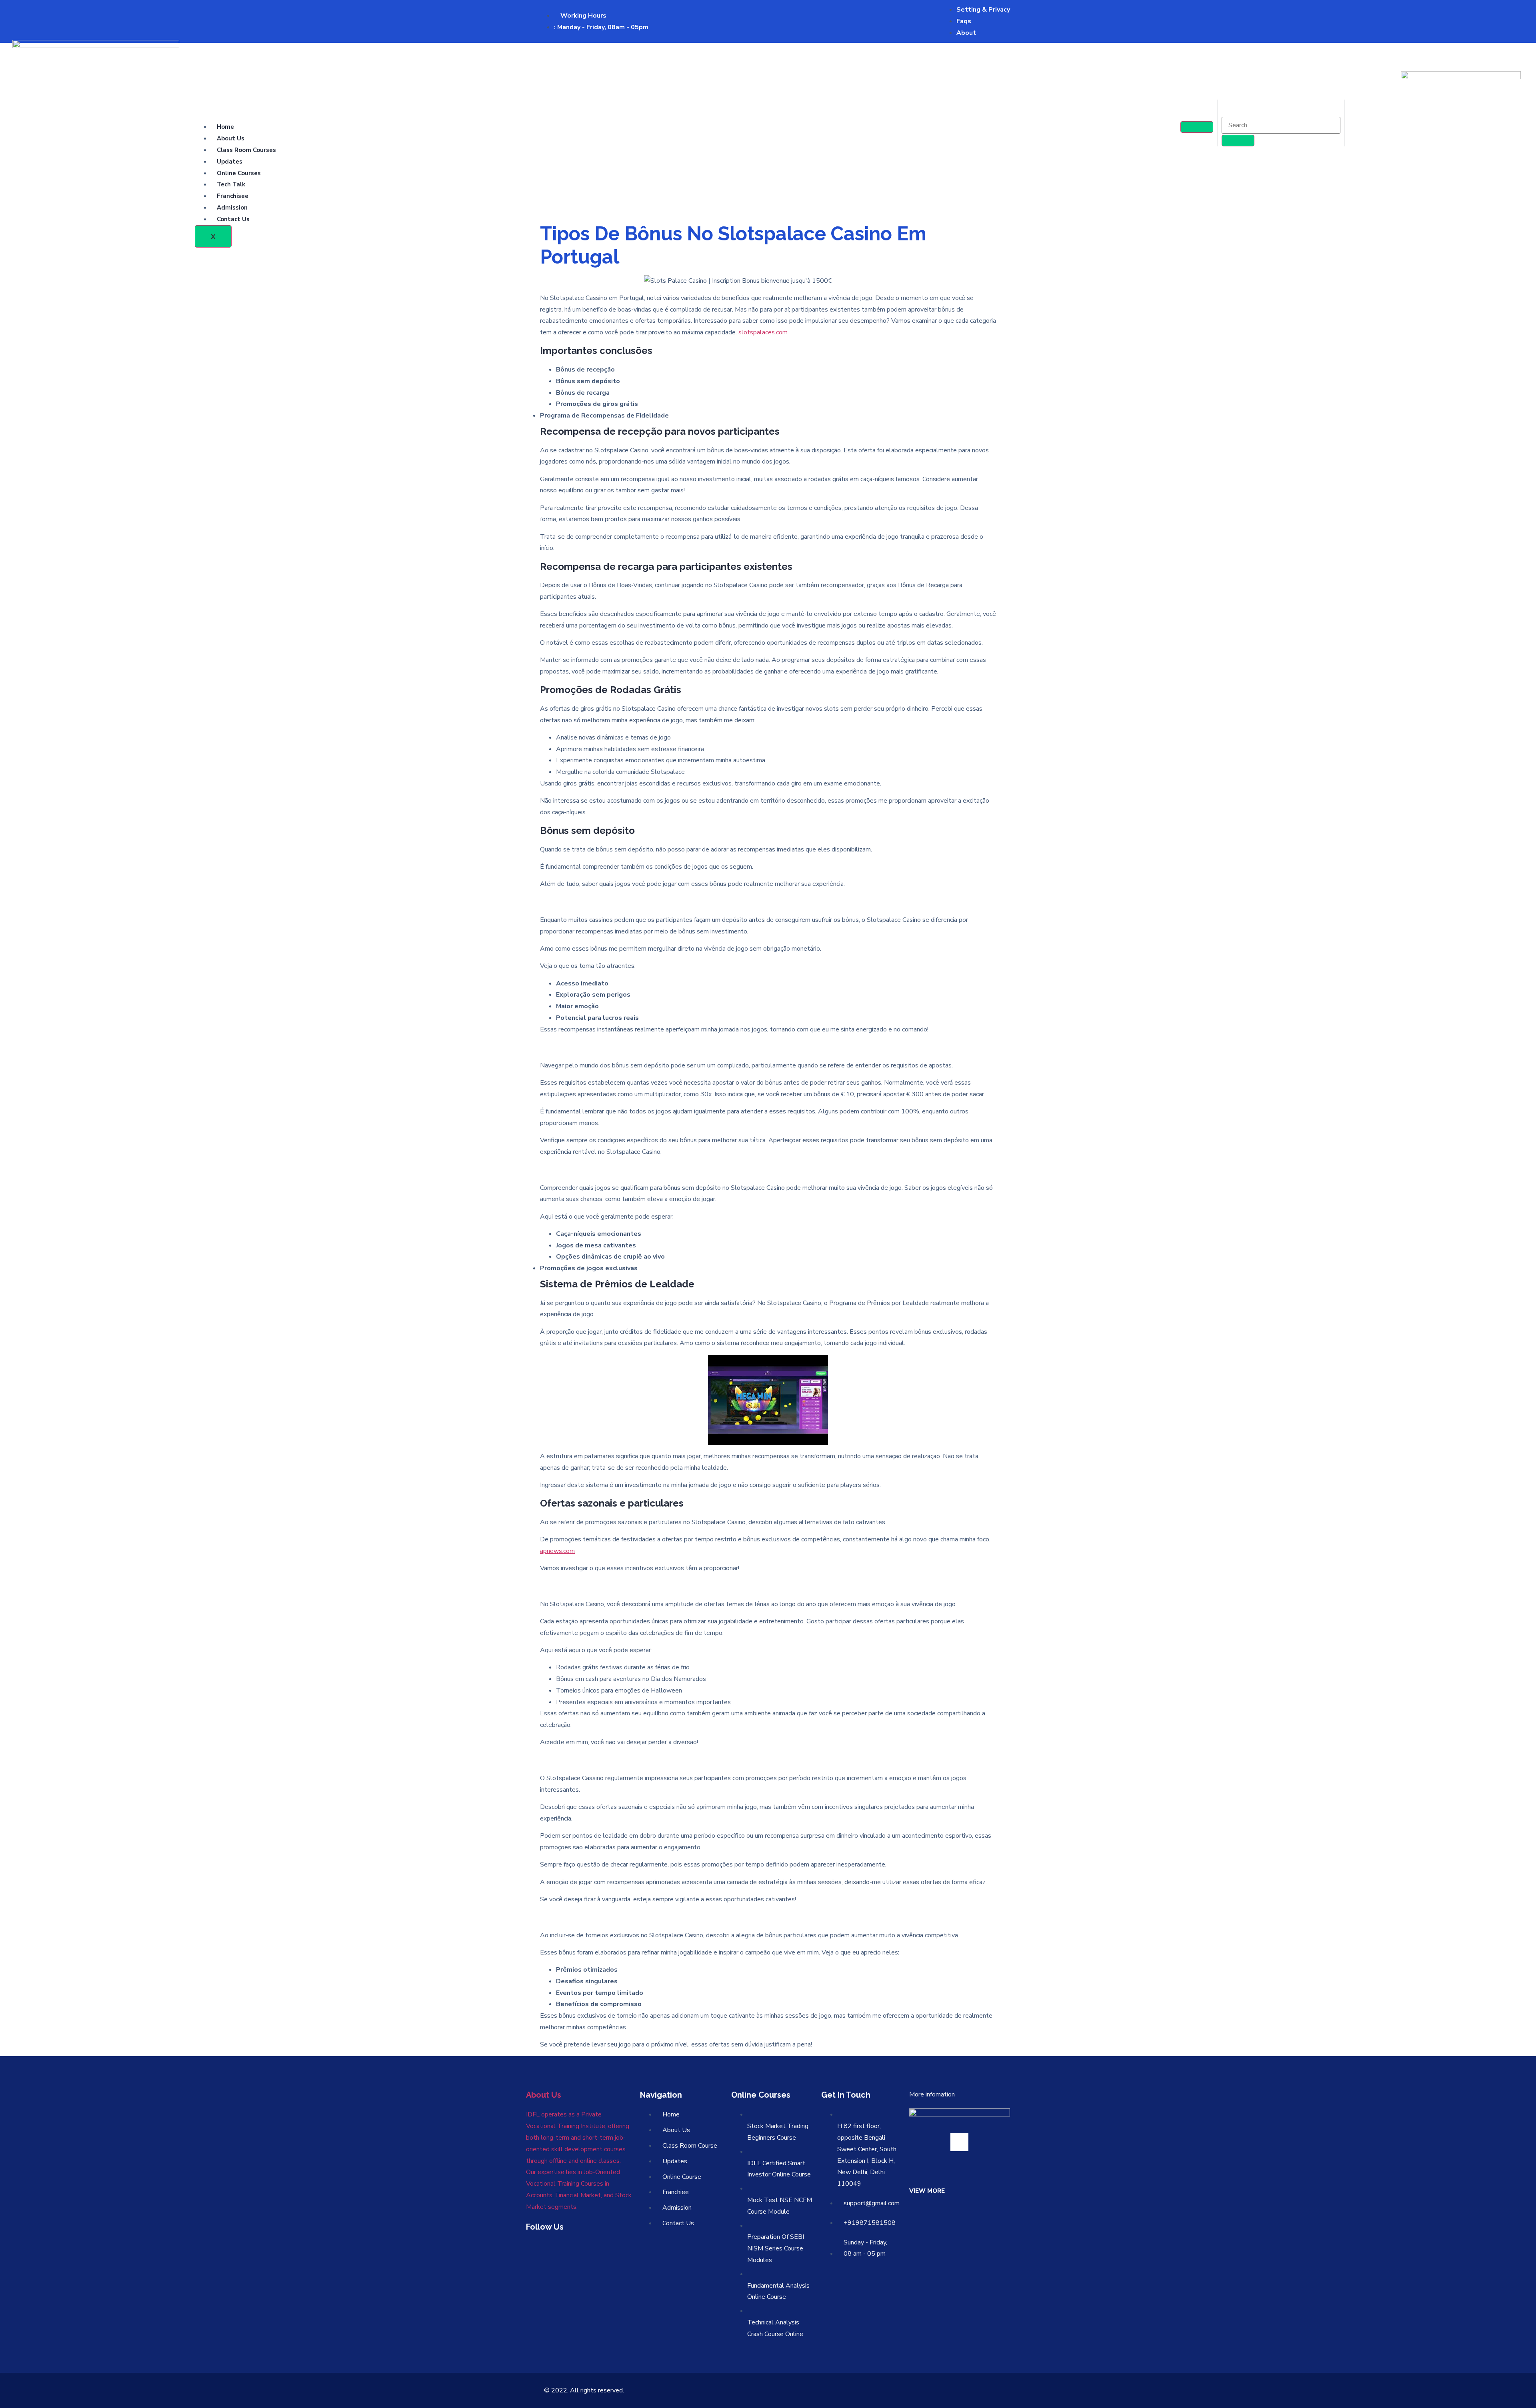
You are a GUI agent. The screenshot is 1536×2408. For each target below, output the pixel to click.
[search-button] (1238, 141)
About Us (231, 138)
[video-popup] (959, 2142)
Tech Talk (231, 184)
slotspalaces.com (763, 332)
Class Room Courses (246, 150)
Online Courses (239, 173)
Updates (230, 162)
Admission (232, 208)
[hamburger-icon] (1197, 127)
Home (225, 127)
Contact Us (233, 219)
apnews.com (557, 1551)
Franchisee (233, 196)
